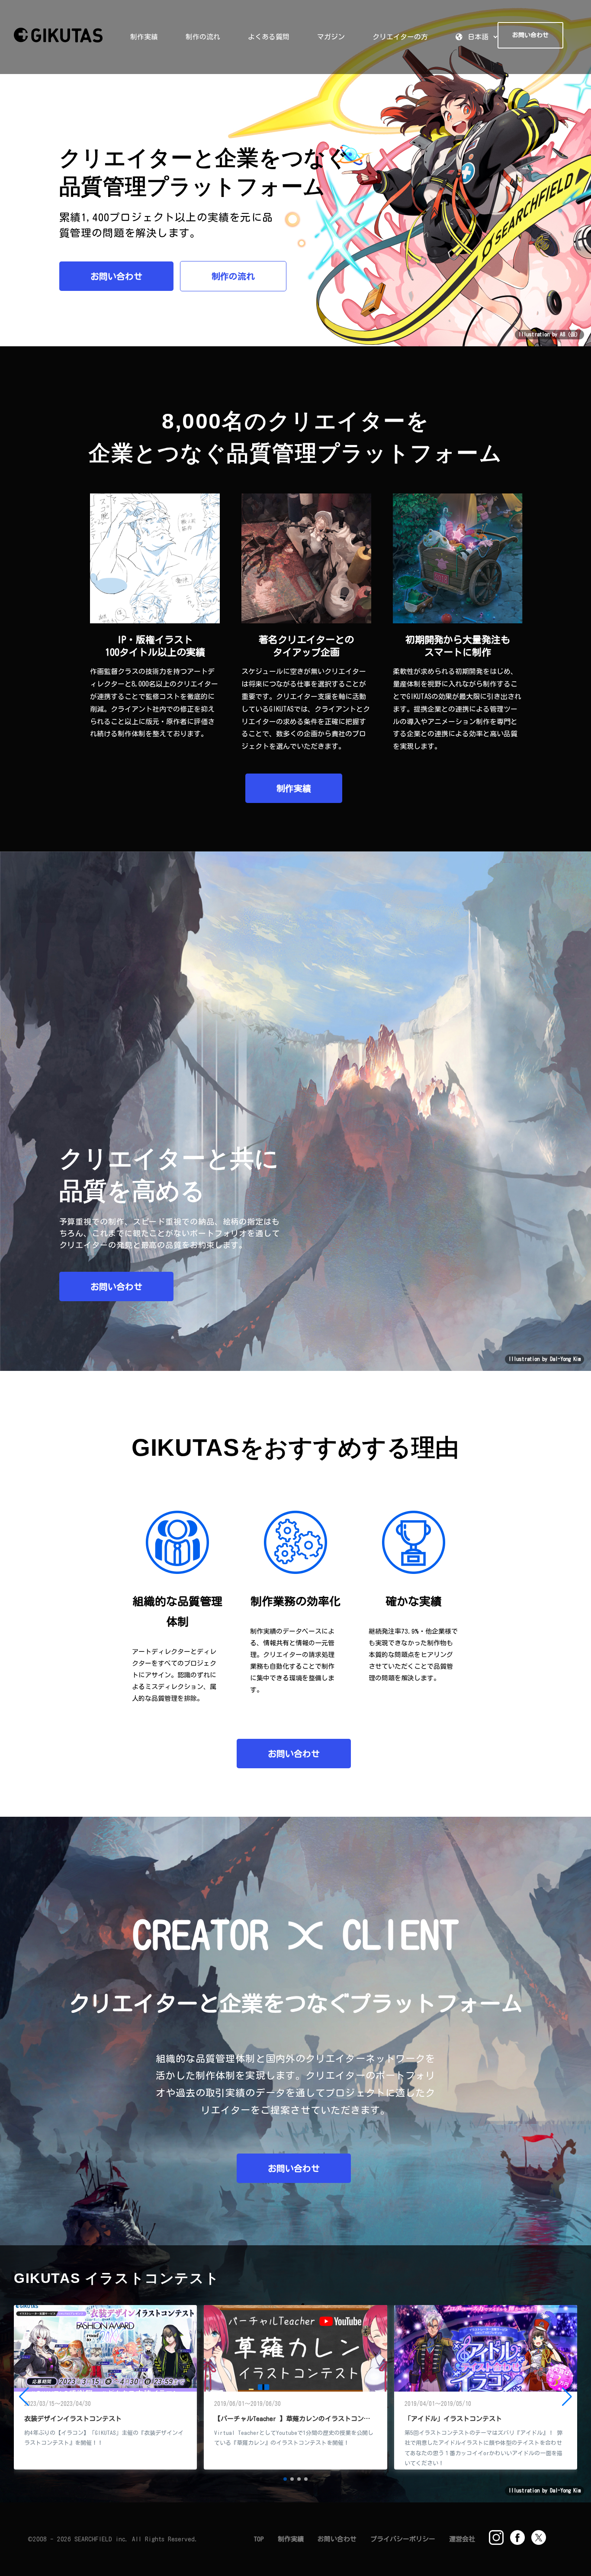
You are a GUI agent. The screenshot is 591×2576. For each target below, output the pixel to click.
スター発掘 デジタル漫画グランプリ (79, 2419)
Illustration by (544, 1359)
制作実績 (144, 37)
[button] (285, 2479)
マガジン (331, 37)
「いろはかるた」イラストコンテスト (269, 2419)
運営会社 (462, 2539)
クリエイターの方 (400, 37)
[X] (539, 2537)
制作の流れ (203, 37)
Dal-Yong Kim (565, 1359)
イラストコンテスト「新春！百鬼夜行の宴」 (469, 2419)
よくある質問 (269, 37)
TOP (259, 2539)
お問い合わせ (116, 276)
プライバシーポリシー (403, 2539)
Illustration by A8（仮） (549, 334)
